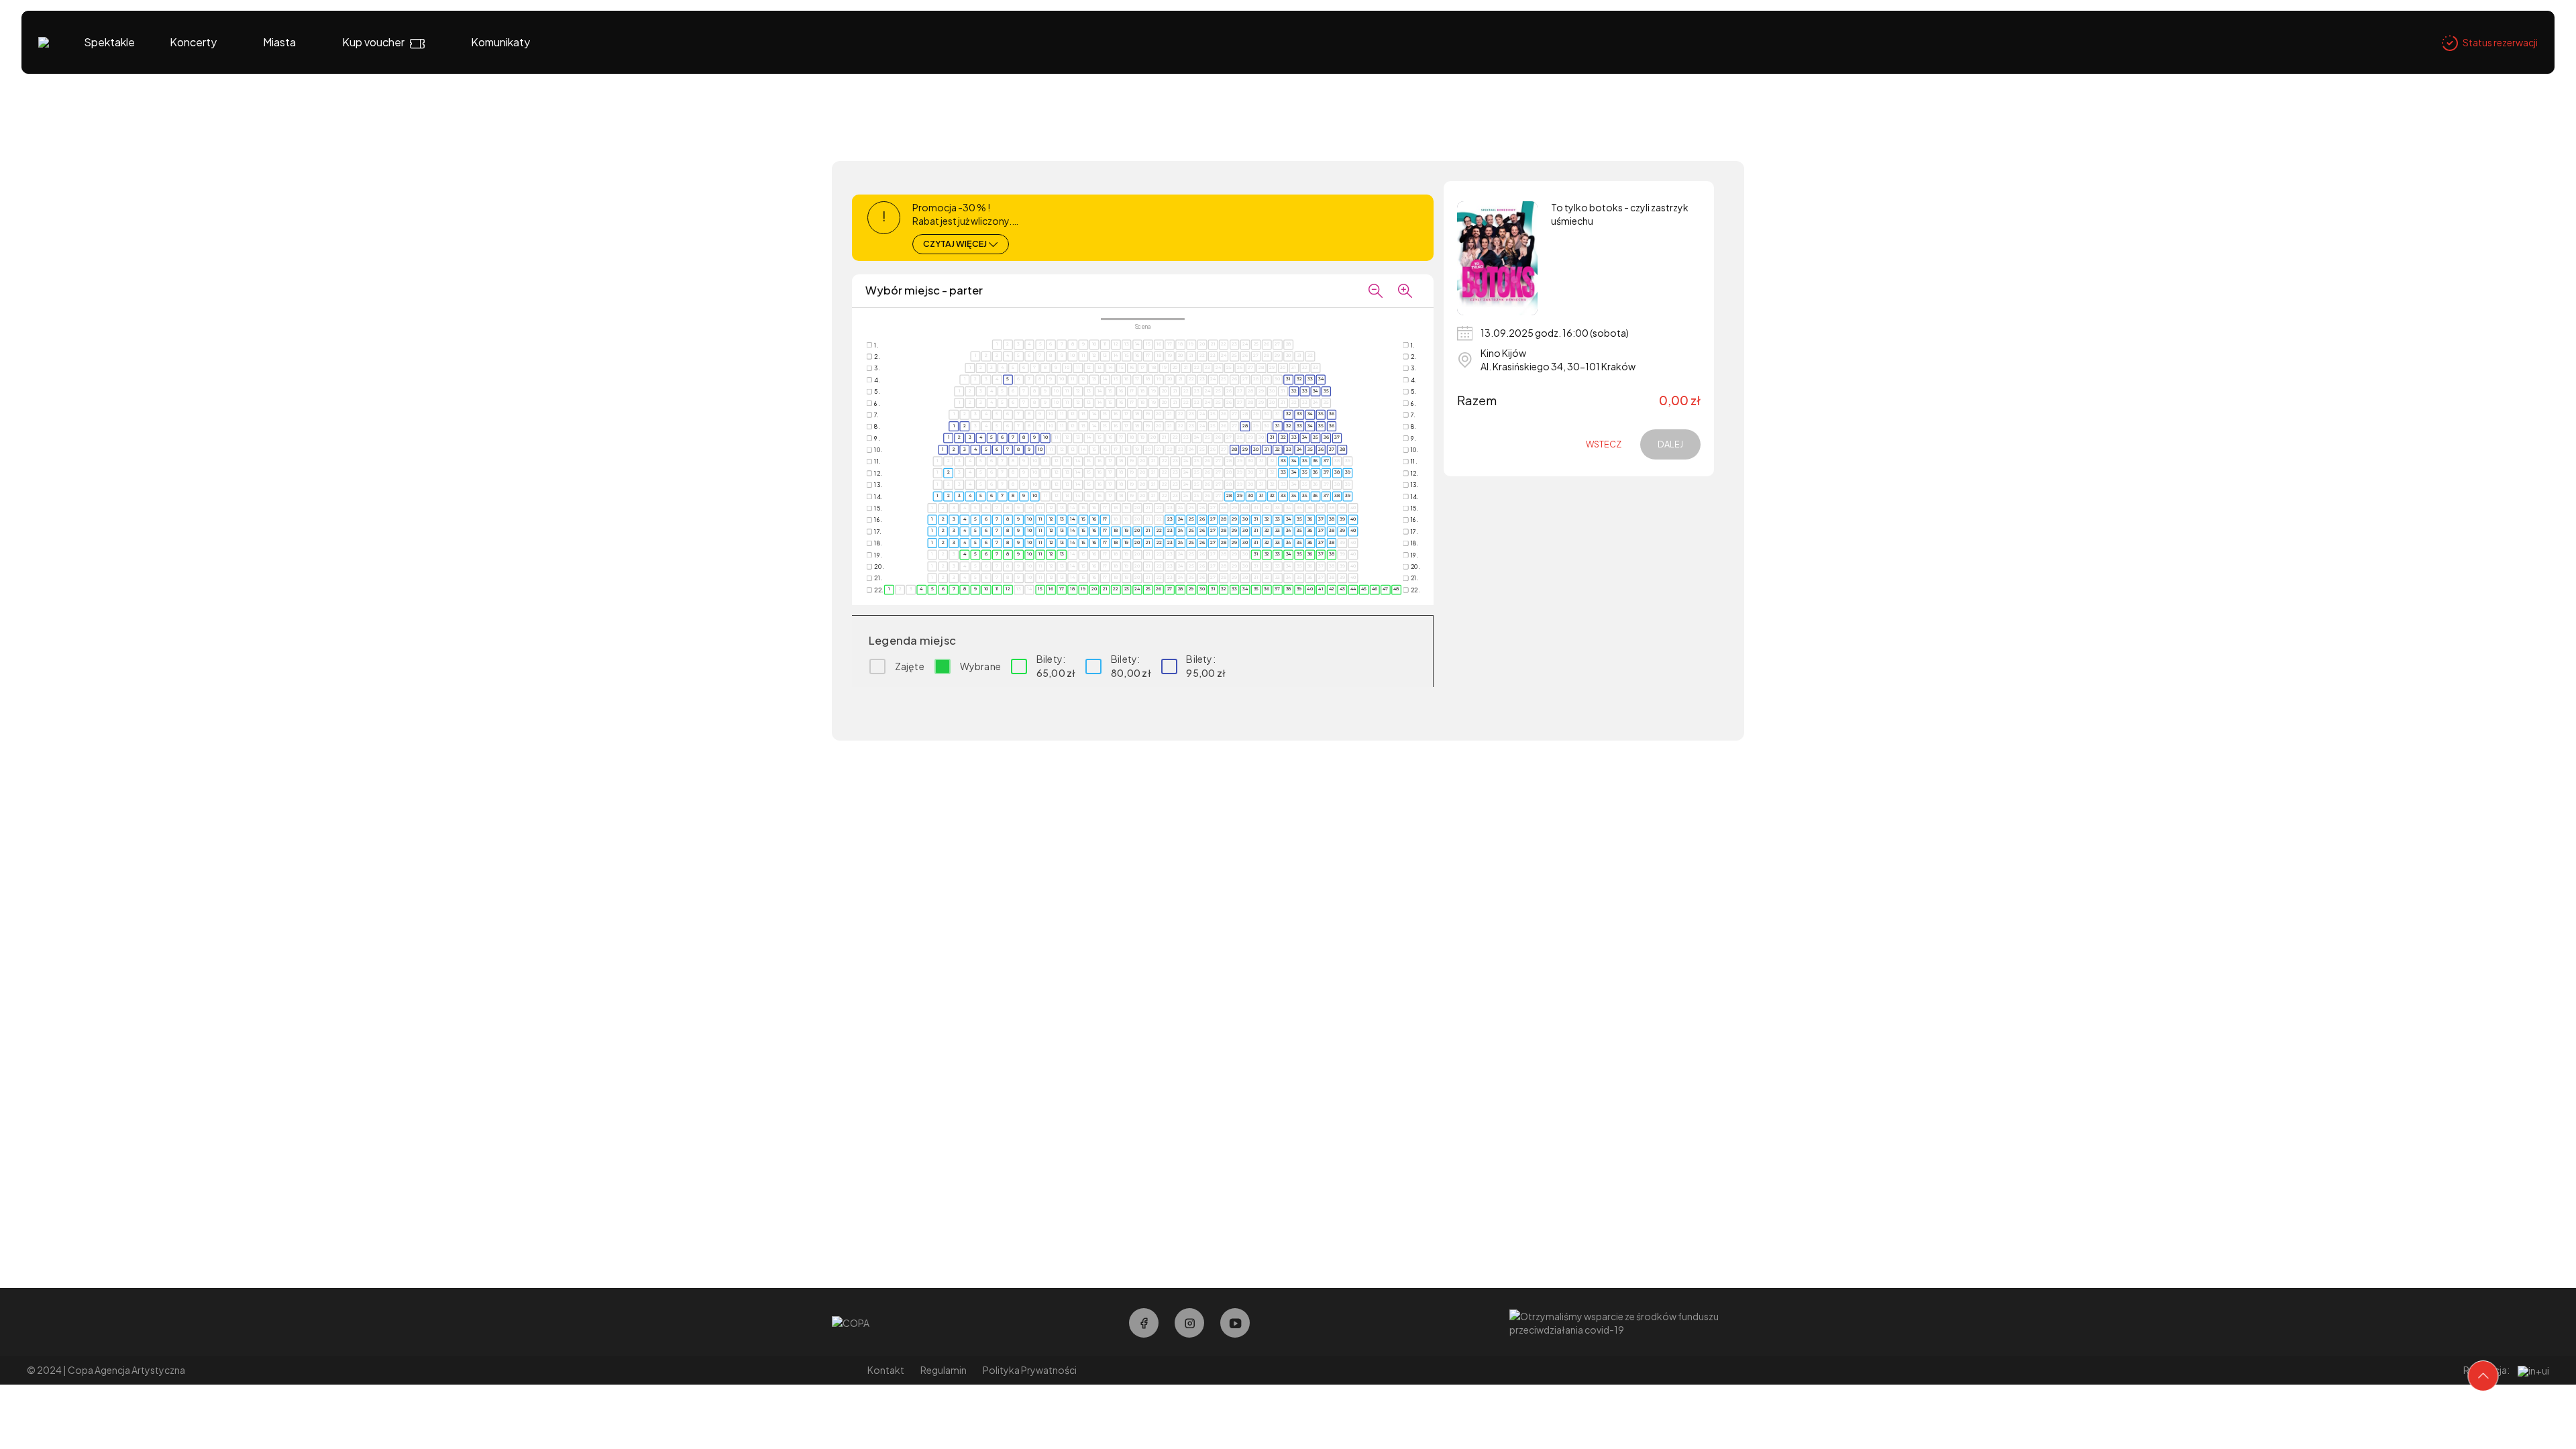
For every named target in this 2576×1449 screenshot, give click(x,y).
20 (1137, 531)
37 (1337, 437)
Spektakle (109, 42)
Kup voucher (373, 42)
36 (1332, 414)
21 (1148, 531)
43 (1342, 589)
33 (1310, 379)
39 (1348, 472)
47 (1386, 589)
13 (1062, 519)
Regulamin (944, 1370)
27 (1213, 519)
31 (1288, 379)
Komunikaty (500, 42)
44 (1353, 589)
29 (1245, 449)
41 (1321, 589)
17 (1105, 519)
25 (1191, 519)
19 (1127, 531)
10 (1045, 437)
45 (1364, 589)
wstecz (1604, 444)
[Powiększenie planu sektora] (1405, 290)
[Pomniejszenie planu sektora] (1376, 290)
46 (1375, 589)
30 (1256, 449)
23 (1170, 519)
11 (1040, 519)
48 (1396, 589)
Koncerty (193, 42)
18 (1116, 531)
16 (1094, 519)
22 (1159, 531)
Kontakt (886, 1370)
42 (1332, 589)
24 (1181, 519)
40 (1353, 519)
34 (1321, 379)
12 (1051, 519)
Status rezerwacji (2500, 42)
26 (1202, 519)
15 (1083, 519)
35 (1326, 390)
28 (1245, 426)
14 (1072, 519)
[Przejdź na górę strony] (2483, 1376)
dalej (1670, 444)
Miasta (279, 42)
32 (1299, 379)
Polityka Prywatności (1030, 1370)
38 (1342, 449)
